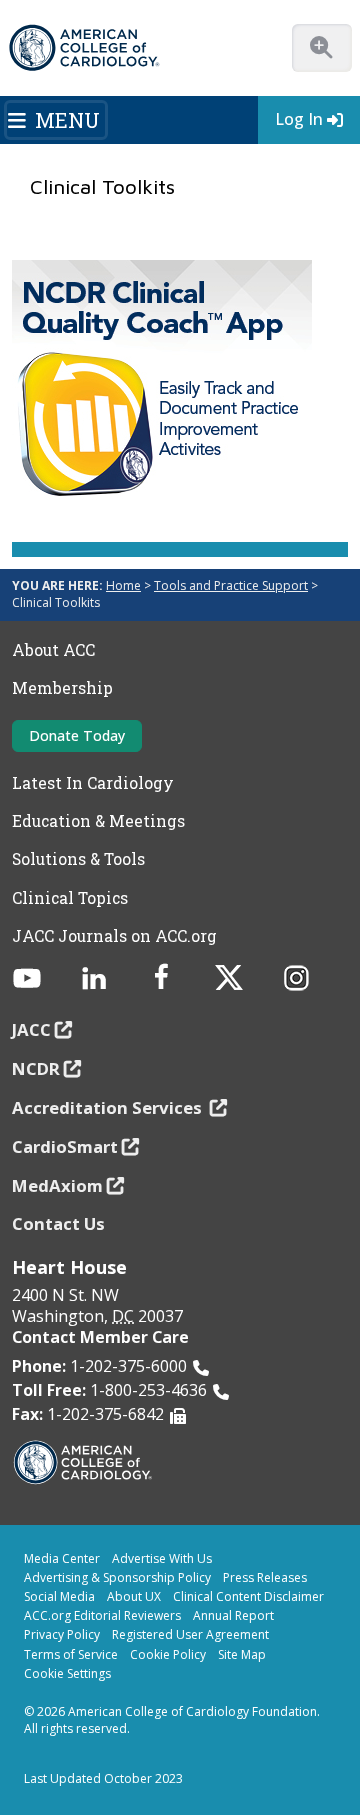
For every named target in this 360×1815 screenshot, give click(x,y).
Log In (299, 119)
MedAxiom (57, 1185)
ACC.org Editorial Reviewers (102, 1615)
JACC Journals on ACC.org (114, 936)
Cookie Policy (168, 1654)
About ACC (53, 650)
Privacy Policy (62, 1634)
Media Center (62, 1558)
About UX (134, 1596)
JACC (31, 1029)
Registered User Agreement (190, 1634)
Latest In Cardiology (93, 783)
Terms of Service (71, 1654)
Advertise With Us (162, 1558)
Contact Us (58, 1223)
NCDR (36, 1068)
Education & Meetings (98, 821)
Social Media (59, 1596)
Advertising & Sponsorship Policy (117, 1577)
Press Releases (265, 1577)
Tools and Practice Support (231, 585)
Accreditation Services (109, 1107)
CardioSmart (65, 1146)
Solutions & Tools (78, 859)
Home (123, 585)
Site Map (242, 1654)
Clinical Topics (70, 898)
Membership (62, 688)
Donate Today (77, 735)
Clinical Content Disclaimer (248, 1596)
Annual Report (233, 1615)
